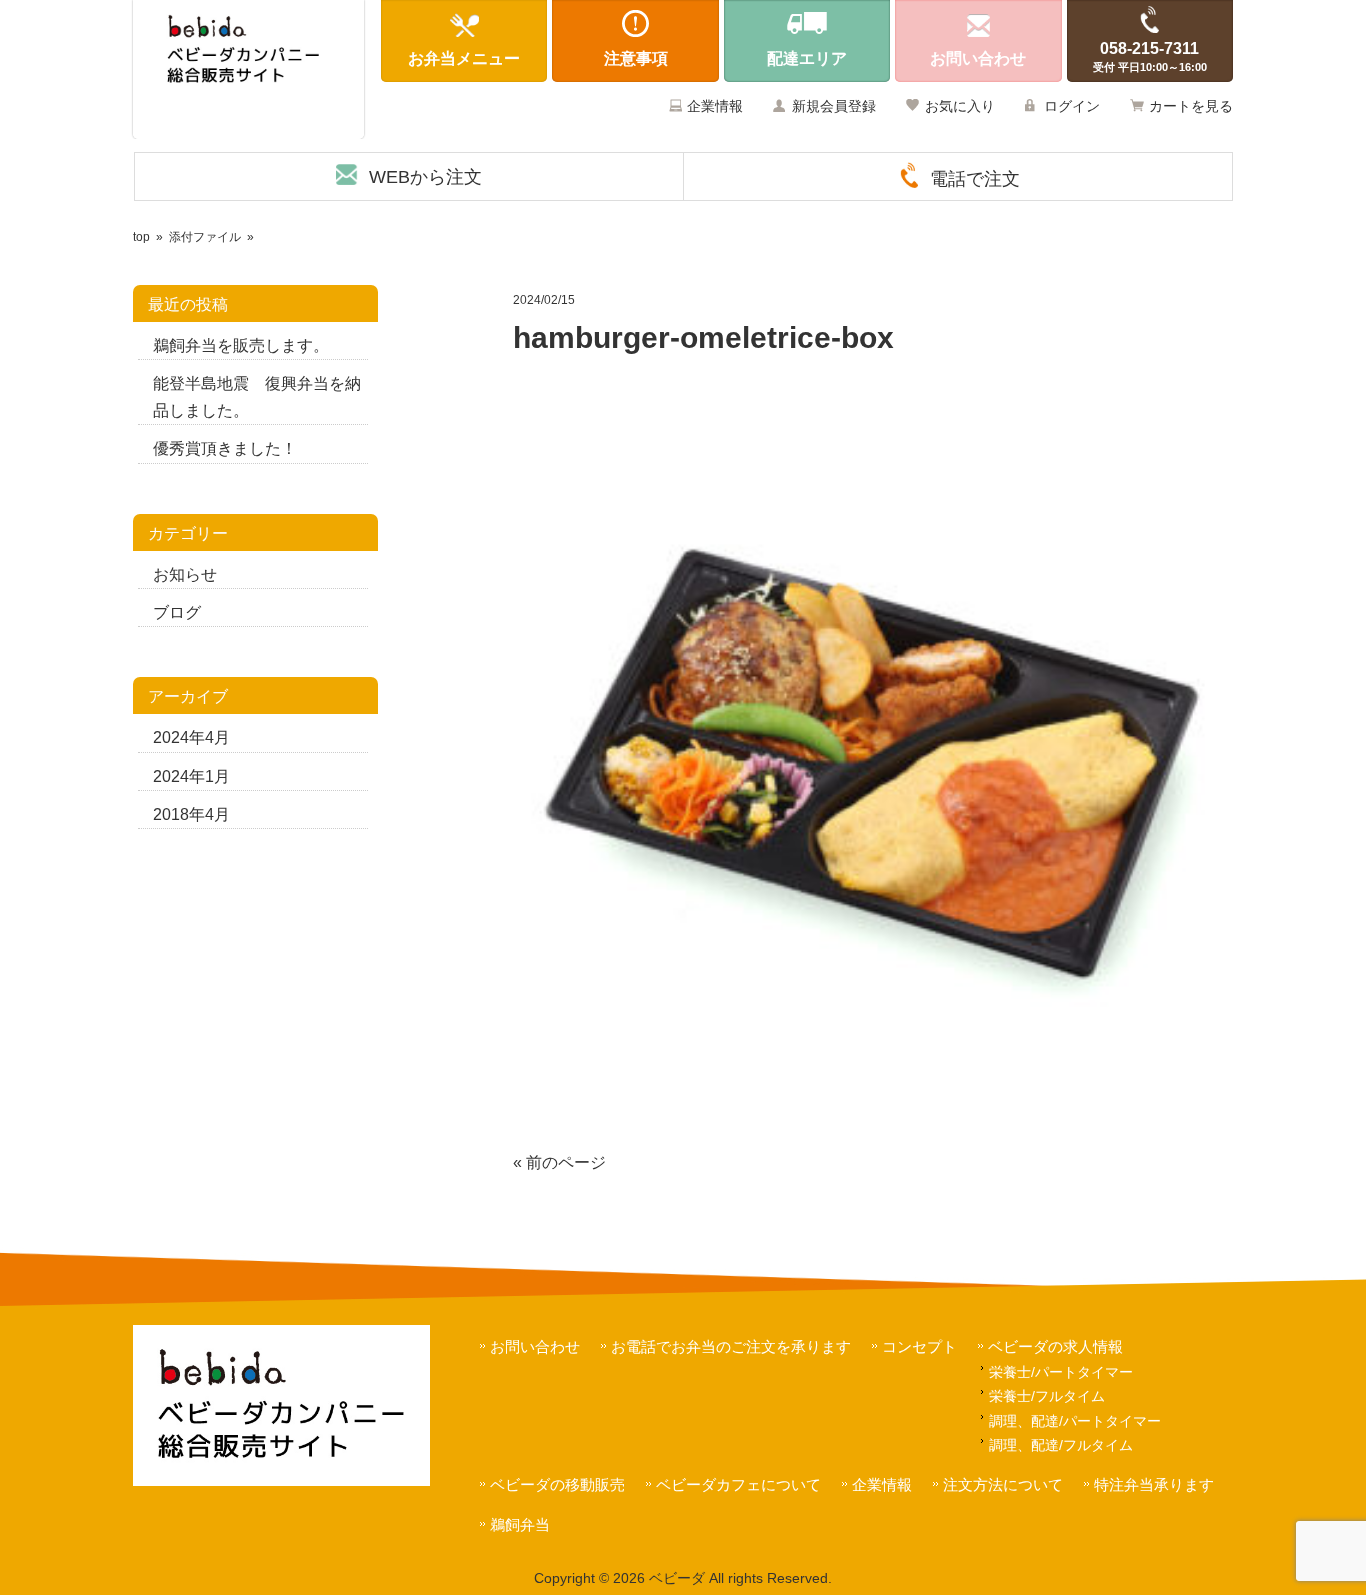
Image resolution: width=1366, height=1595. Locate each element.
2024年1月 (191, 776)
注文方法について (1003, 1484)
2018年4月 (191, 814)
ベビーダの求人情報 (1055, 1346)
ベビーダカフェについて (738, 1484)
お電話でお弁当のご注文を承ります (731, 1346)
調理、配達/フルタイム (1061, 1445)
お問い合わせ (535, 1346)
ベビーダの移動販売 (557, 1484)
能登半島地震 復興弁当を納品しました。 (257, 397)
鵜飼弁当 (520, 1524)
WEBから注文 (425, 177)
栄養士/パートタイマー (1061, 1372)
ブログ (177, 612)
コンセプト (919, 1346)
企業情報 (715, 106)
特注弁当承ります (1154, 1484)
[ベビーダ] (248, 69)
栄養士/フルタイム (1047, 1396)
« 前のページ (559, 1162)
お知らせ (185, 574)
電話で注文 (975, 179)
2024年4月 (191, 737)
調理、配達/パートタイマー (1075, 1421)
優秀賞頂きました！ (225, 448)
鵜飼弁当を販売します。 (241, 345)
